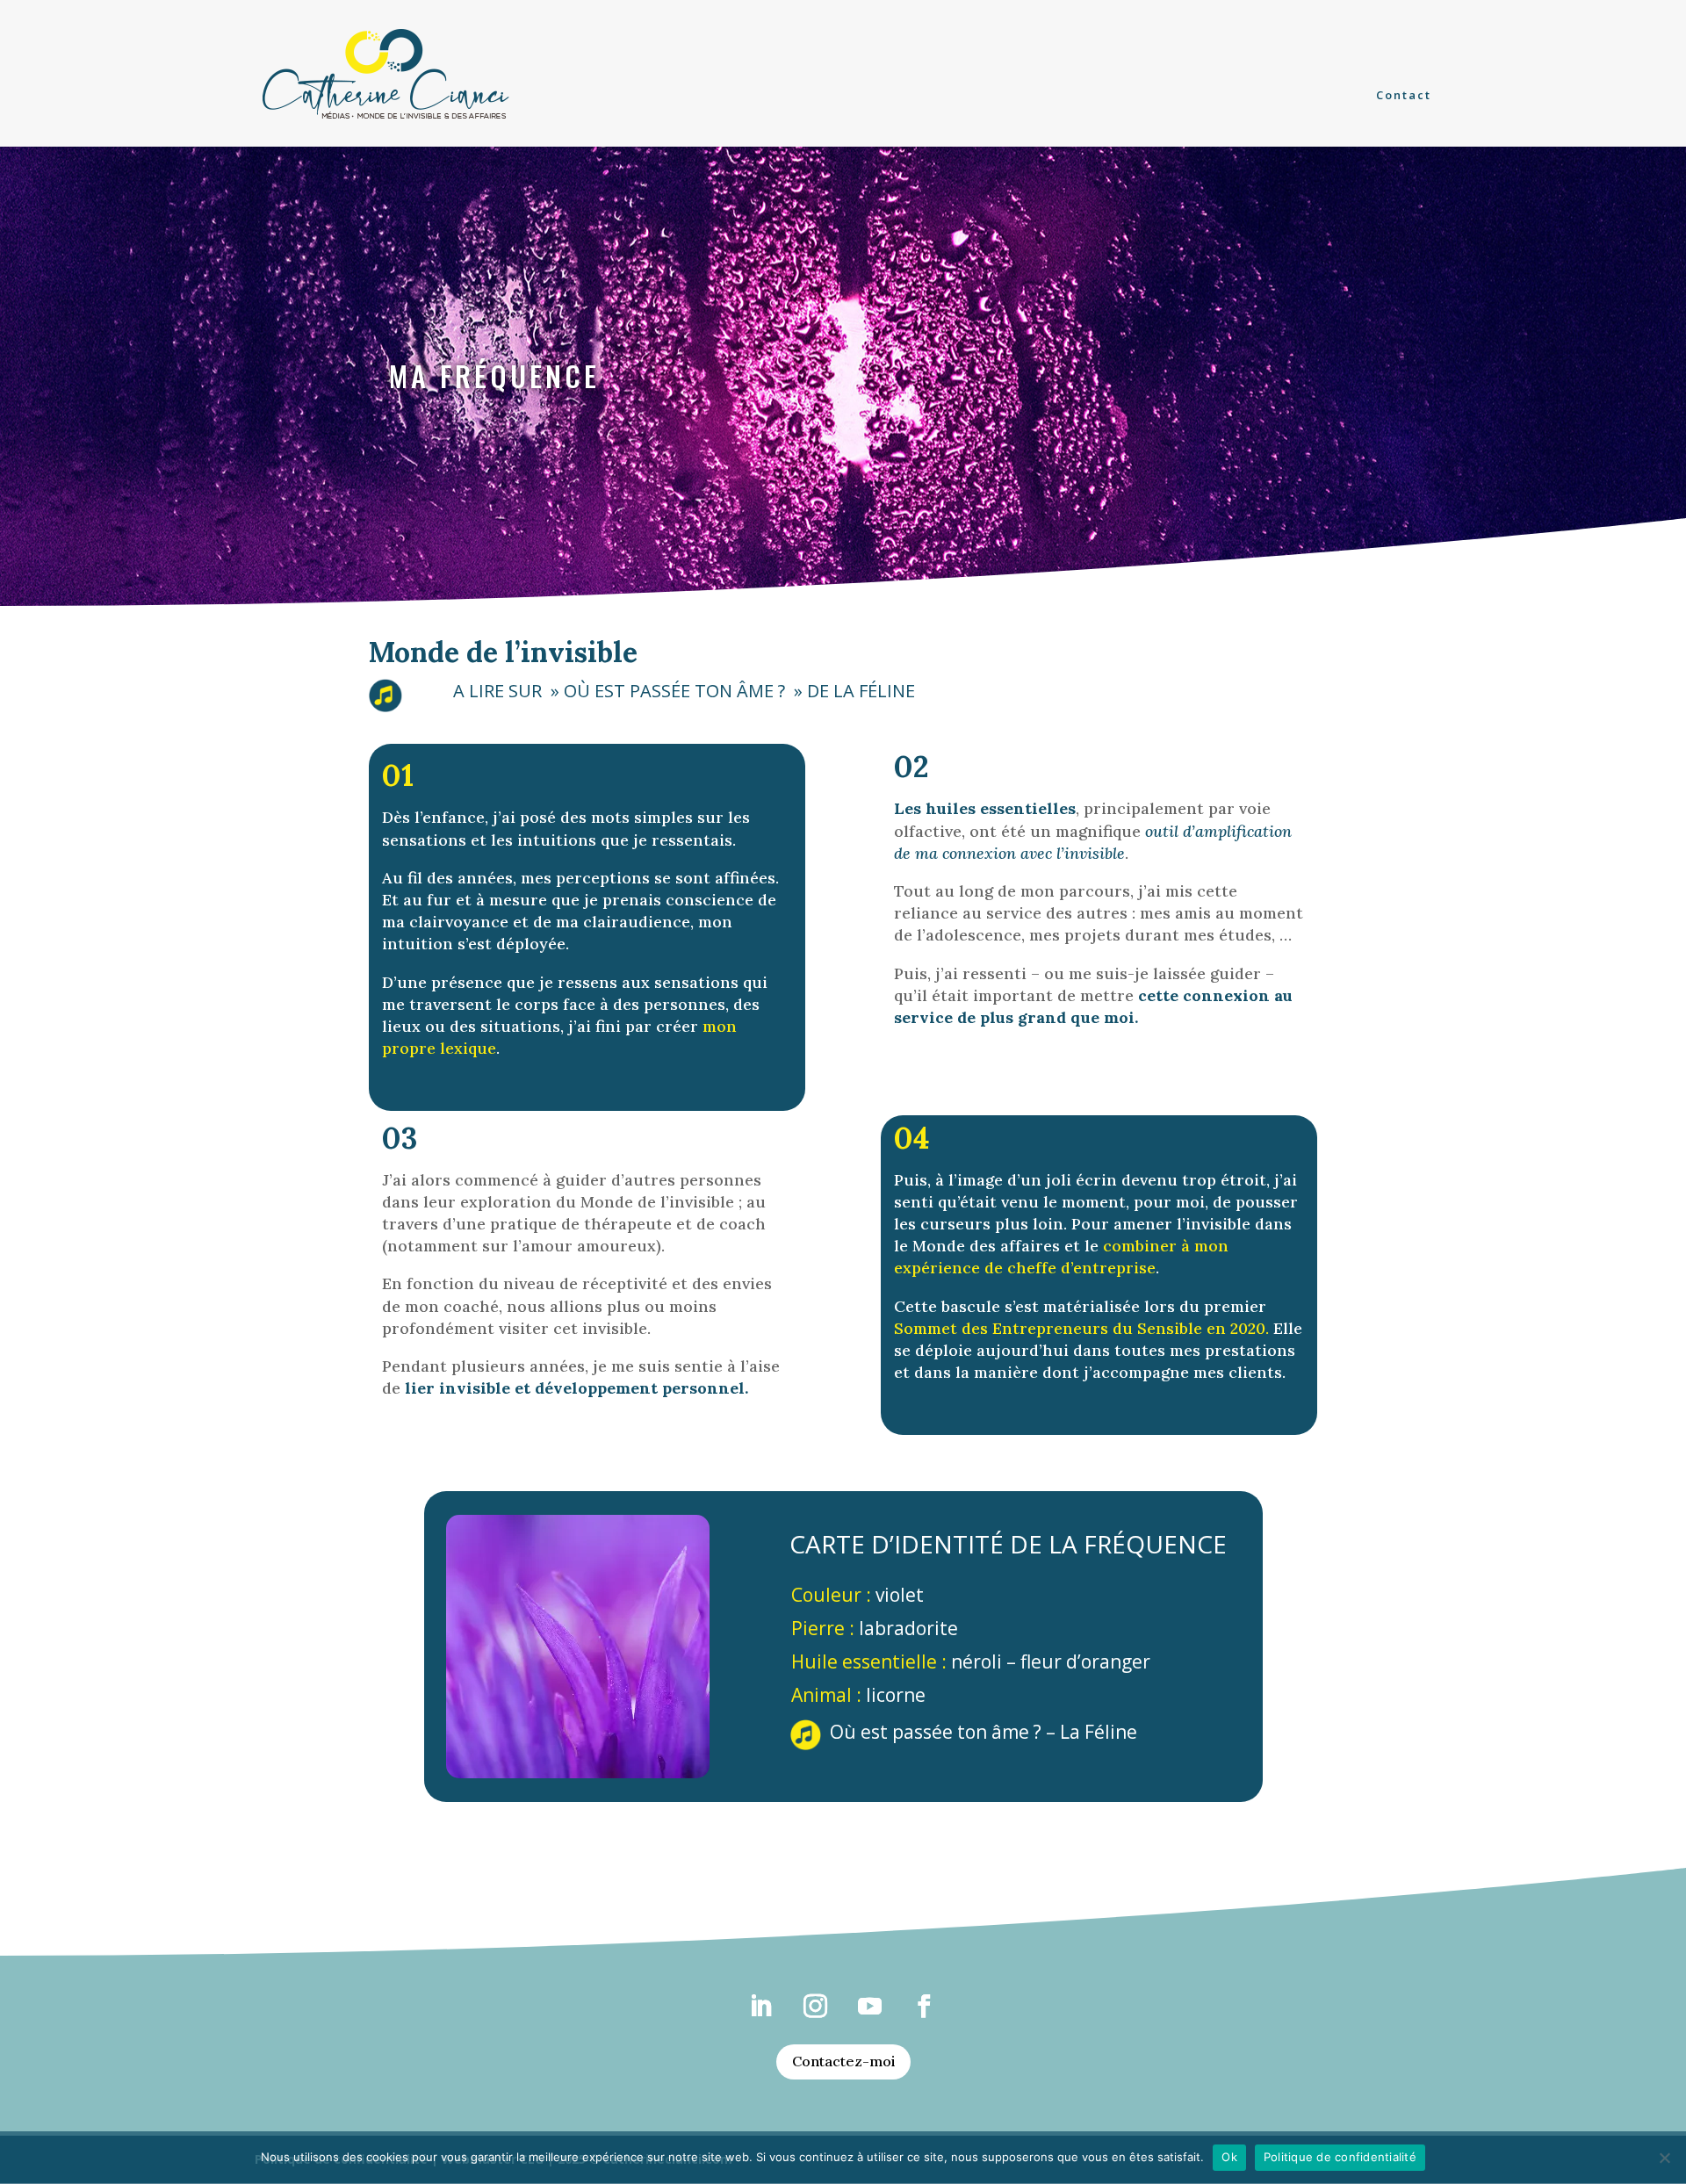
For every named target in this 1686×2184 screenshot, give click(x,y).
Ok (1229, 2157)
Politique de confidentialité (1340, 2157)
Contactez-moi (843, 2061)
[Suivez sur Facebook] (925, 2007)
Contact (1404, 96)
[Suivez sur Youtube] (870, 2007)
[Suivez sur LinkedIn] (761, 2007)
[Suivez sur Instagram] (816, 2007)
